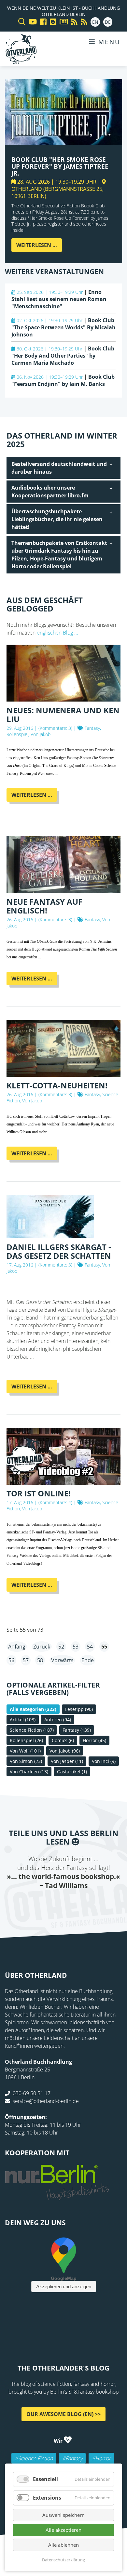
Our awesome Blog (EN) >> (63, 2414)
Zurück (42, 1647)
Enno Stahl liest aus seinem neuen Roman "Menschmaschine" (59, 299)
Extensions (47, 2498)
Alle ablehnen (63, 2545)
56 (11, 1660)
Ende (88, 1660)
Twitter (37, 1903)
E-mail (50, 1903)
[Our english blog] (51, 22)
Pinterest (103, 1903)
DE (108, 22)
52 (61, 1647)
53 (76, 1647)
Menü (108, 42)
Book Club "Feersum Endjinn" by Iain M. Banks (63, 380)
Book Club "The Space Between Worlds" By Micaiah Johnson (63, 327)
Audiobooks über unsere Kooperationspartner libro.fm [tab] (50, 492)
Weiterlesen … (39, 247)
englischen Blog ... (57, 633)
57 (26, 1660)
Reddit (63, 1903)
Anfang (17, 1647)
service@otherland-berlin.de (46, 2101)
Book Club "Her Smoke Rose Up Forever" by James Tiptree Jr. (60, 166)
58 (40, 1660)
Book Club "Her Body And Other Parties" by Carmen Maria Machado (63, 356)
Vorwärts (62, 1660)
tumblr (90, 1903)
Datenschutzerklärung (63, 2560)
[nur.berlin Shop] (57, 2197)
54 (90, 1647)
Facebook (24, 1903)
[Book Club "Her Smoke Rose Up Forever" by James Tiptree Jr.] (63, 141)
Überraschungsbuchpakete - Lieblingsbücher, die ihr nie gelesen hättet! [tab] (57, 519)
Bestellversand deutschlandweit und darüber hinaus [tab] (59, 468)
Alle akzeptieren (63, 2530)
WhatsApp (77, 1903)
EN (95, 22)
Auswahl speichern (63, 2515)
